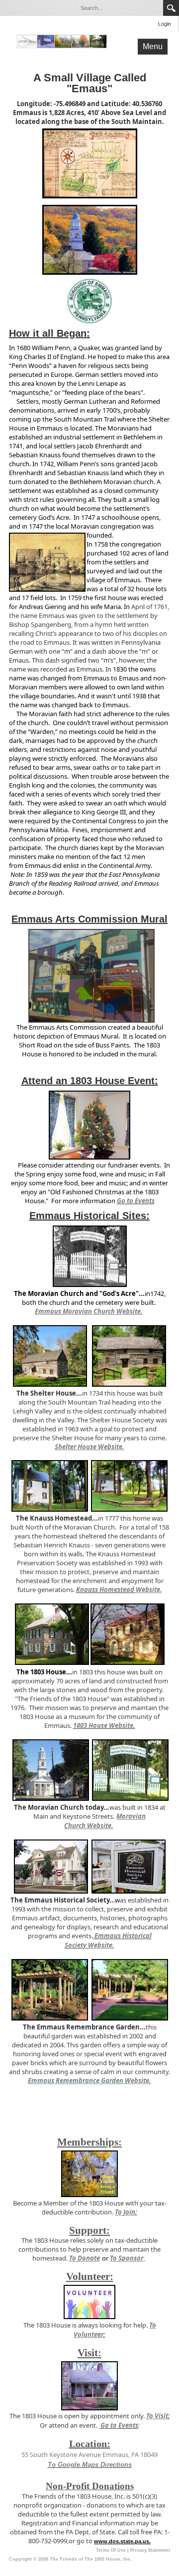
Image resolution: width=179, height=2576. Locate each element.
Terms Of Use (111, 2550)
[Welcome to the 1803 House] (62, 41)
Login (165, 24)
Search (171, 8)
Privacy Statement (150, 2550)
